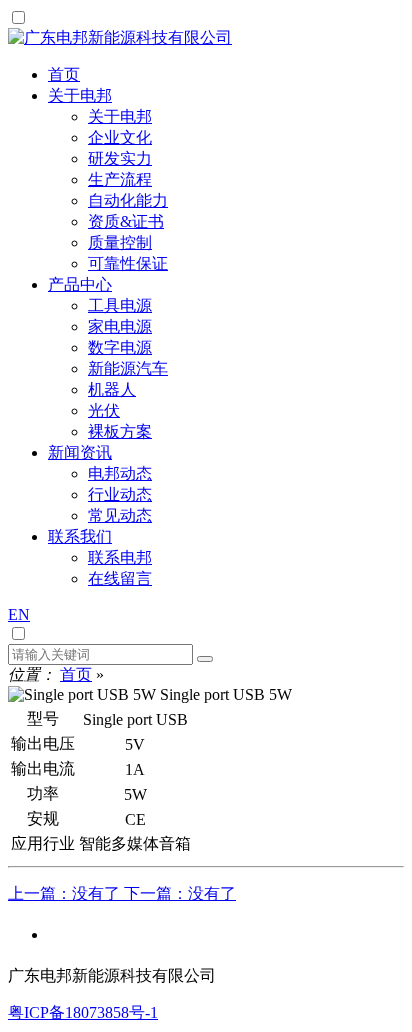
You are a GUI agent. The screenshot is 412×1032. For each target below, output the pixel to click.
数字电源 (120, 347)
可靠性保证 (128, 263)
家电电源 (120, 326)
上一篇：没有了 (66, 893)
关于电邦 (120, 116)
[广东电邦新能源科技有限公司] (120, 37)
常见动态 (120, 515)
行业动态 (120, 494)
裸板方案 (120, 431)
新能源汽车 (128, 368)
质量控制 (120, 242)
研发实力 (120, 158)
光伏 (104, 410)
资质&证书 (126, 221)
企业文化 (120, 137)
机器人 (112, 389)
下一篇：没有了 (180, 893)
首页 (76, 674)
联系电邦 (120, 557)
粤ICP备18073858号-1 (83, 1012)
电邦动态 (120, 473)
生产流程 (120, 179)
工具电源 (120, 305)
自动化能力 (128, 200)
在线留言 (120, 578)
